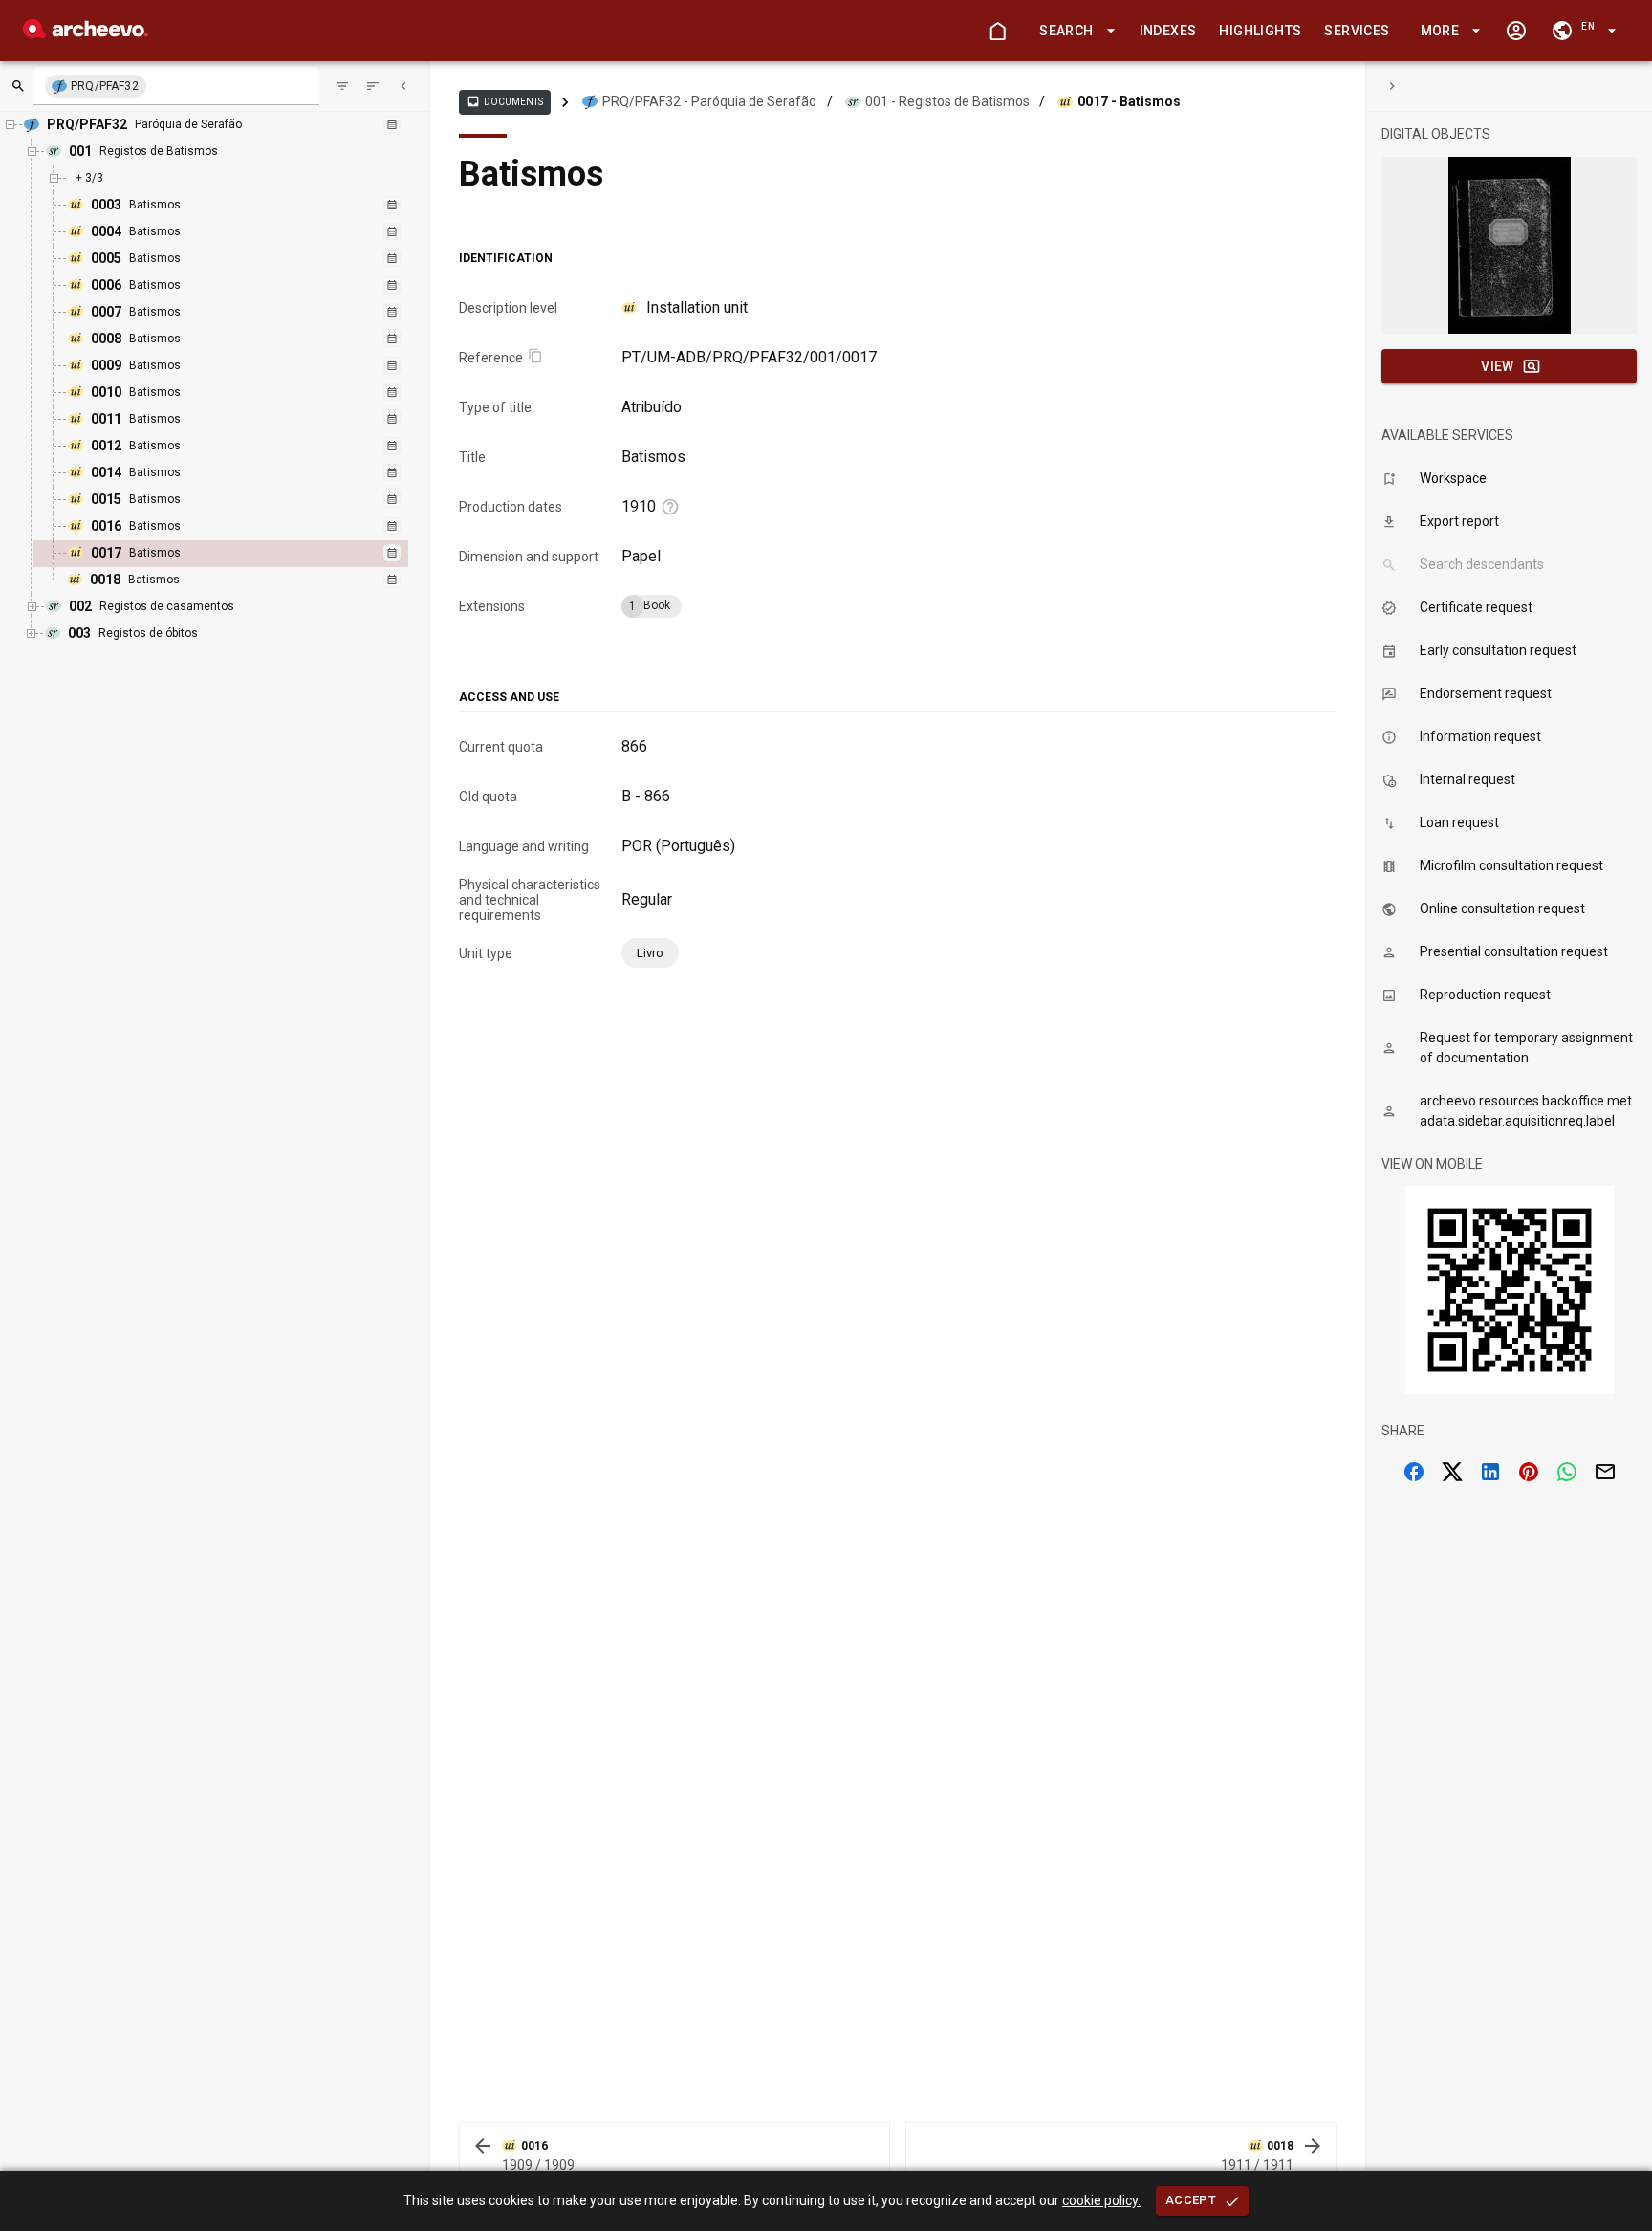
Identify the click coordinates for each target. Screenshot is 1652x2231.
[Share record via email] (1605, 1472)
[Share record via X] (1452, 1472)
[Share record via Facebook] (1414, 1472)
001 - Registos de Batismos (947, 101)
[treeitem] (241, 554)
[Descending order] (373, 86)
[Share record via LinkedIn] (1490, 1472)
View (1498, 366)
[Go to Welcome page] (997, 31)
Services (1357, 31)
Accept (1191, 2200)
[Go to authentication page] (1516, 31)
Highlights (1260, 31)
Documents (505, 101)
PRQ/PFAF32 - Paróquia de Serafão (709, 101)
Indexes (1168, 31)
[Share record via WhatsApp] (1567, 1472)
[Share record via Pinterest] (1529, 1472)
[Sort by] (342, 86)
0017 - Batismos (1129, 101)
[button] (1074, 31)
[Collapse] (403, 86)
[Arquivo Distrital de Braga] (86, 33)
